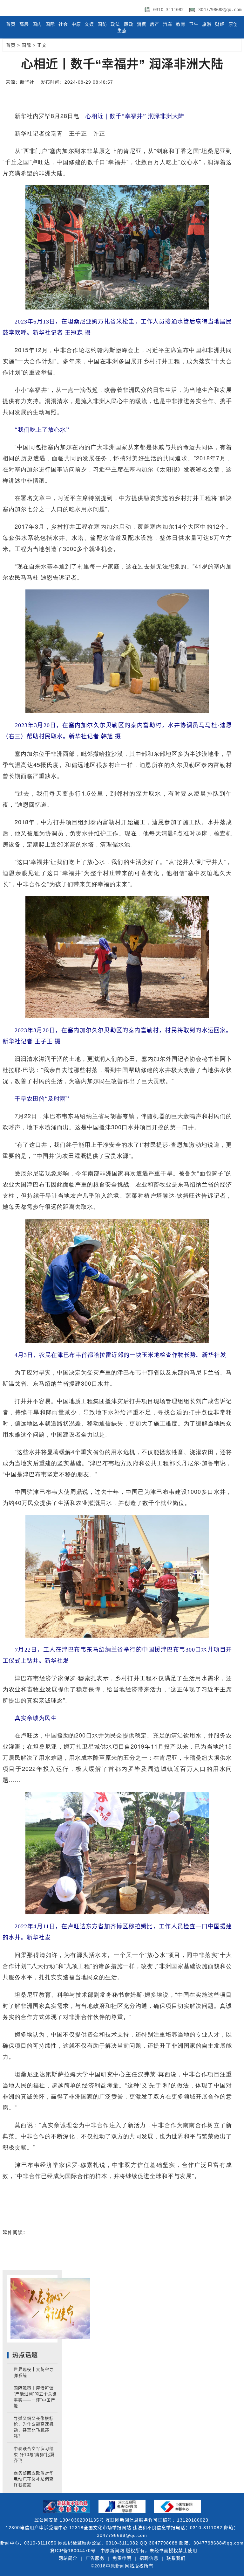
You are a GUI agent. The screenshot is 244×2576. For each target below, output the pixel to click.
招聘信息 (149, 2558)
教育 (181, 24)
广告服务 (95, 2558)
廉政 (129, 24)
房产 (155, 24)
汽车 (168, 24)
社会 (63, 24)
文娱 (89, 24)
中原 (76, 24)
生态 (122, 31)
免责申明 (122, 2558)
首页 (11, 24)
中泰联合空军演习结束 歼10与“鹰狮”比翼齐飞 (34, 2454)
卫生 (194, 24)
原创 (233, 24)
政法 (115, 24)
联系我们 (176, 2558)
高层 (24, 24)
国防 (102, 24)
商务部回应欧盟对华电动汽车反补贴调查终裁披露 (34, 2479)
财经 (220, 24)
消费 (142, 24)
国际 (50, 24)
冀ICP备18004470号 (73, 2551)
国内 (37, 24)
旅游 (207, 24)
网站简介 (68, 2558)
